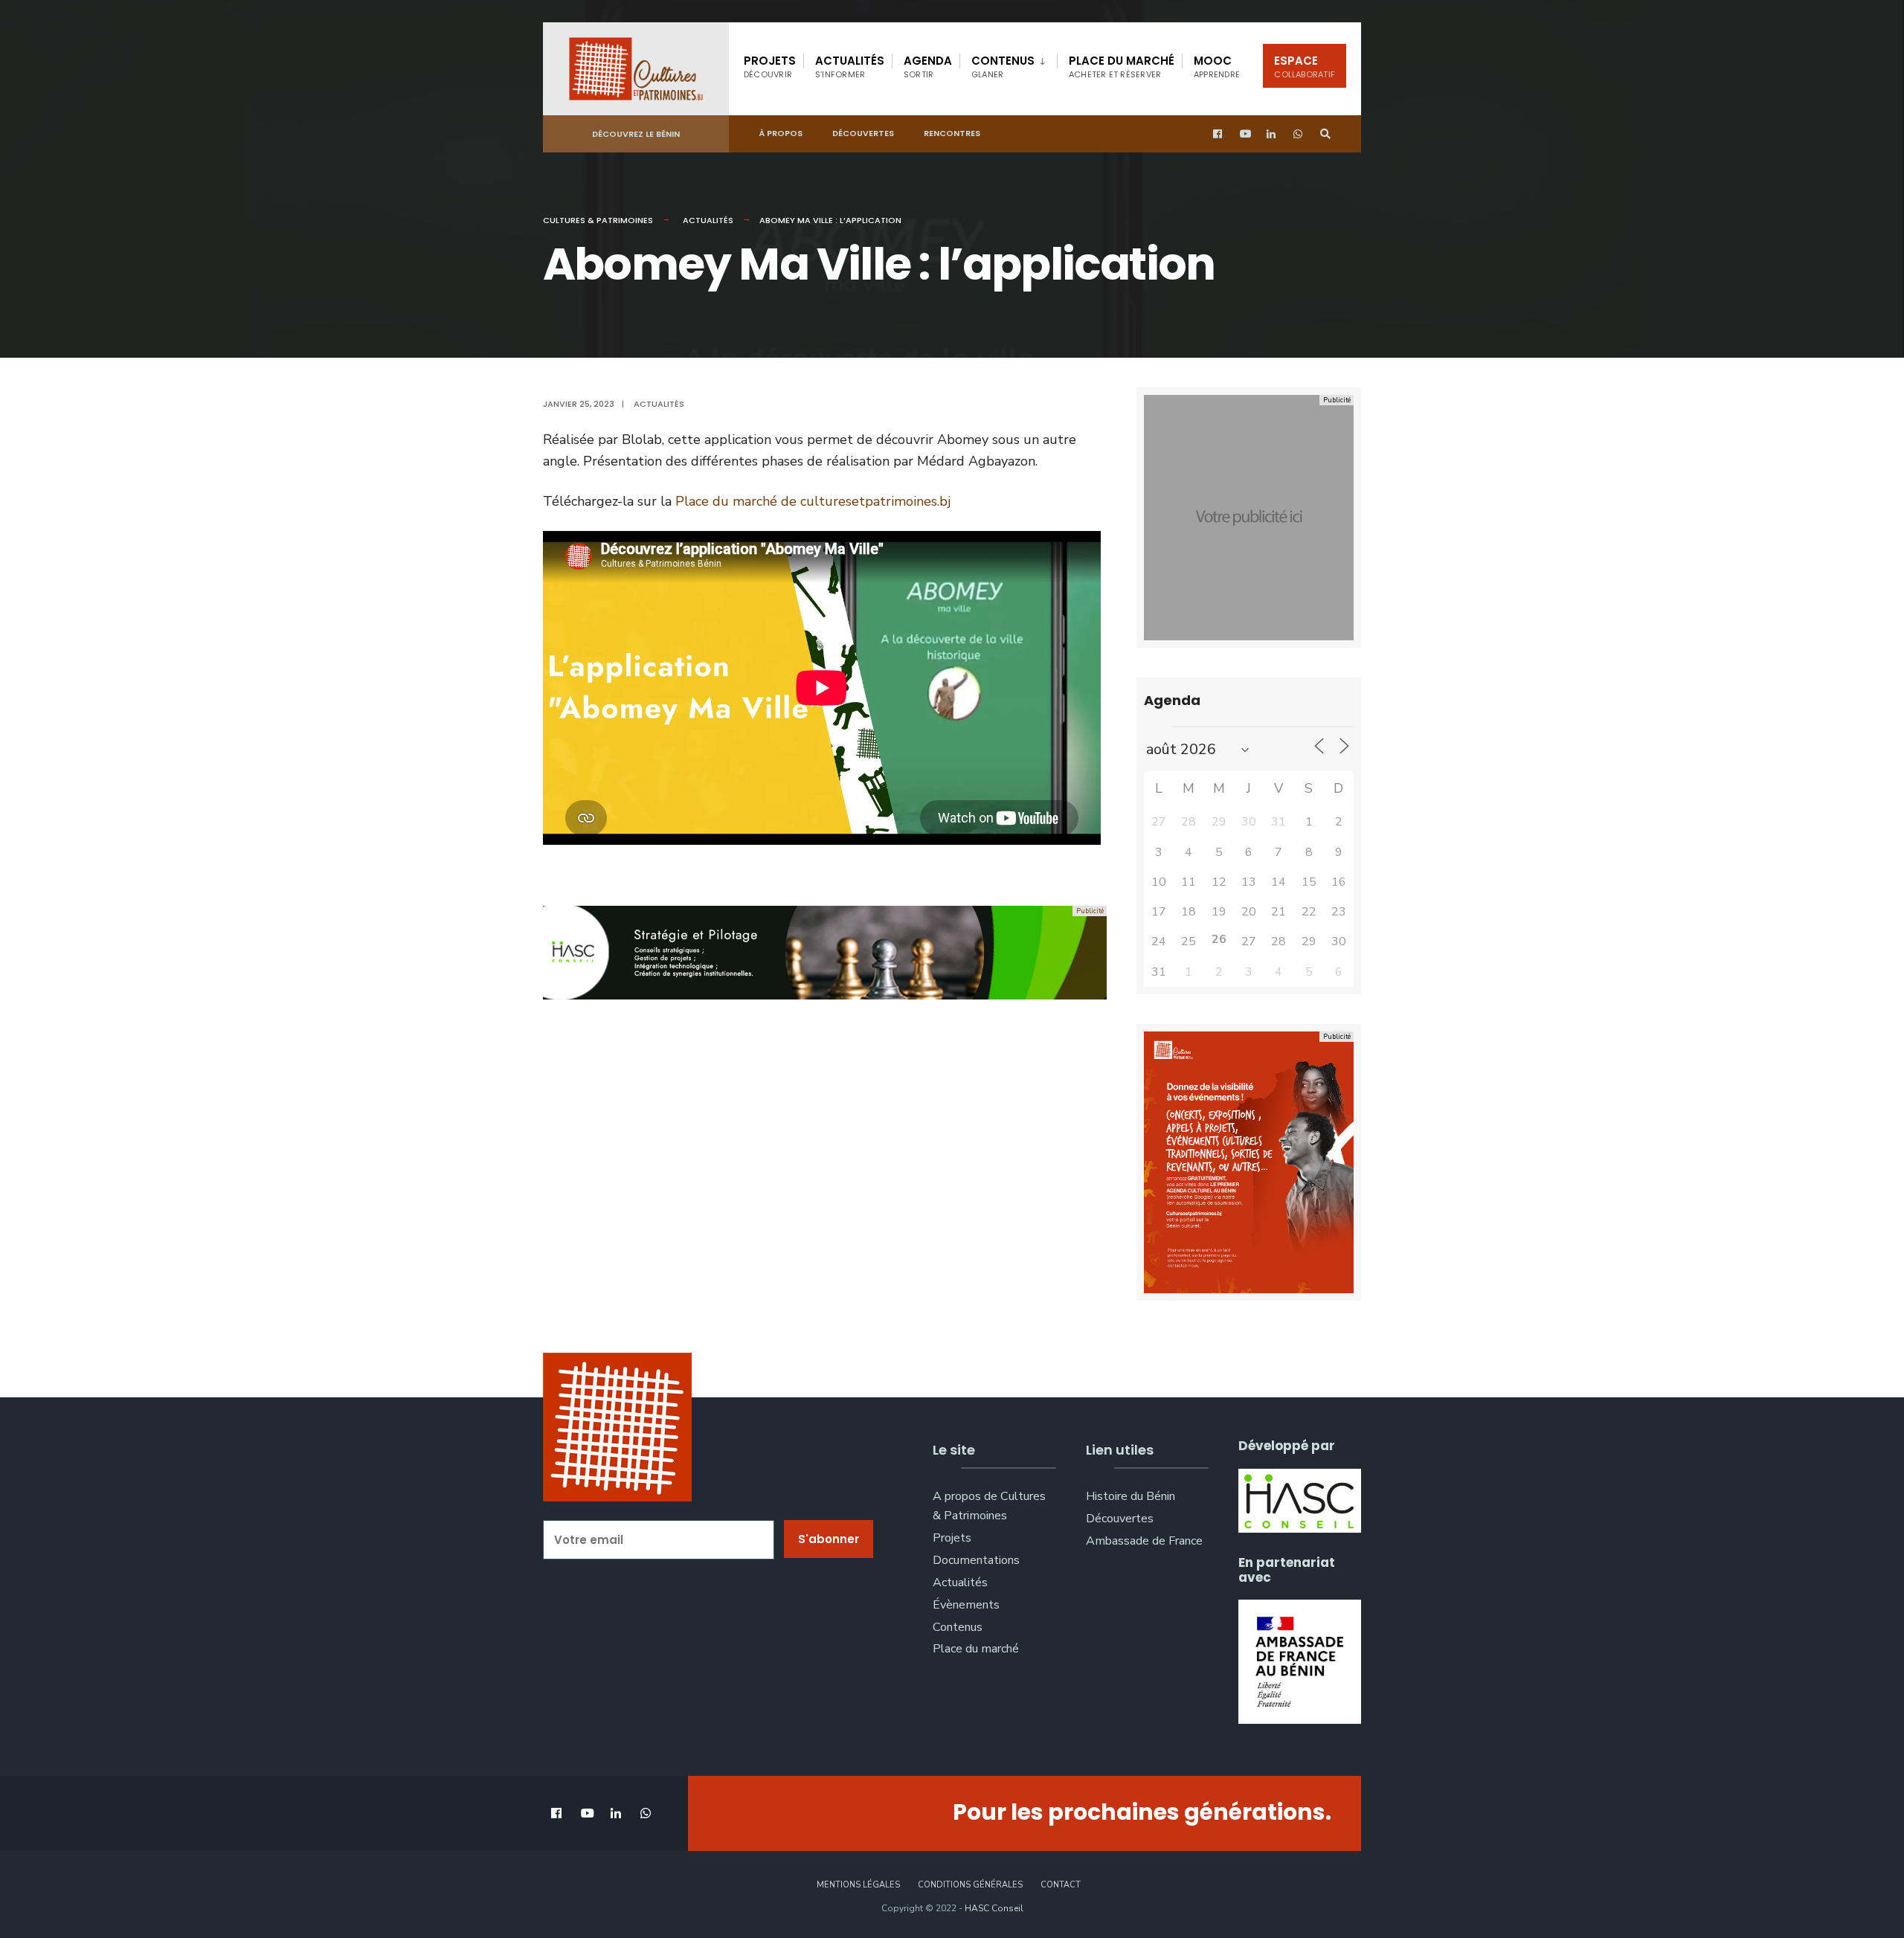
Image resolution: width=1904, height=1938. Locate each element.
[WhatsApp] (1299, 134)
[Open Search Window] (1325, 134)
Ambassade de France (1144, 1541)
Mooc (1217, 67)
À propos (781, 133)
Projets (770, 67)
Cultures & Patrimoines (598, 220)
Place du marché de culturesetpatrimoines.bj (813, 501)
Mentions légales (858, 1885)
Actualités (850, 67)
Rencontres (952, 133)
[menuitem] (1008, 64)
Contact (1061, 1885)
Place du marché (1122, 67)
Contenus (1003, 67)
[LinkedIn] (1272, 134)
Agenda (928, 67)
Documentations (976, 1560)
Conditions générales (970, 1885)
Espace (1305, 67)
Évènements (966, 1605)
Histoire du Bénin (1130, 1496)
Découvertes (863, 133)
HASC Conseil (994, 1908)
